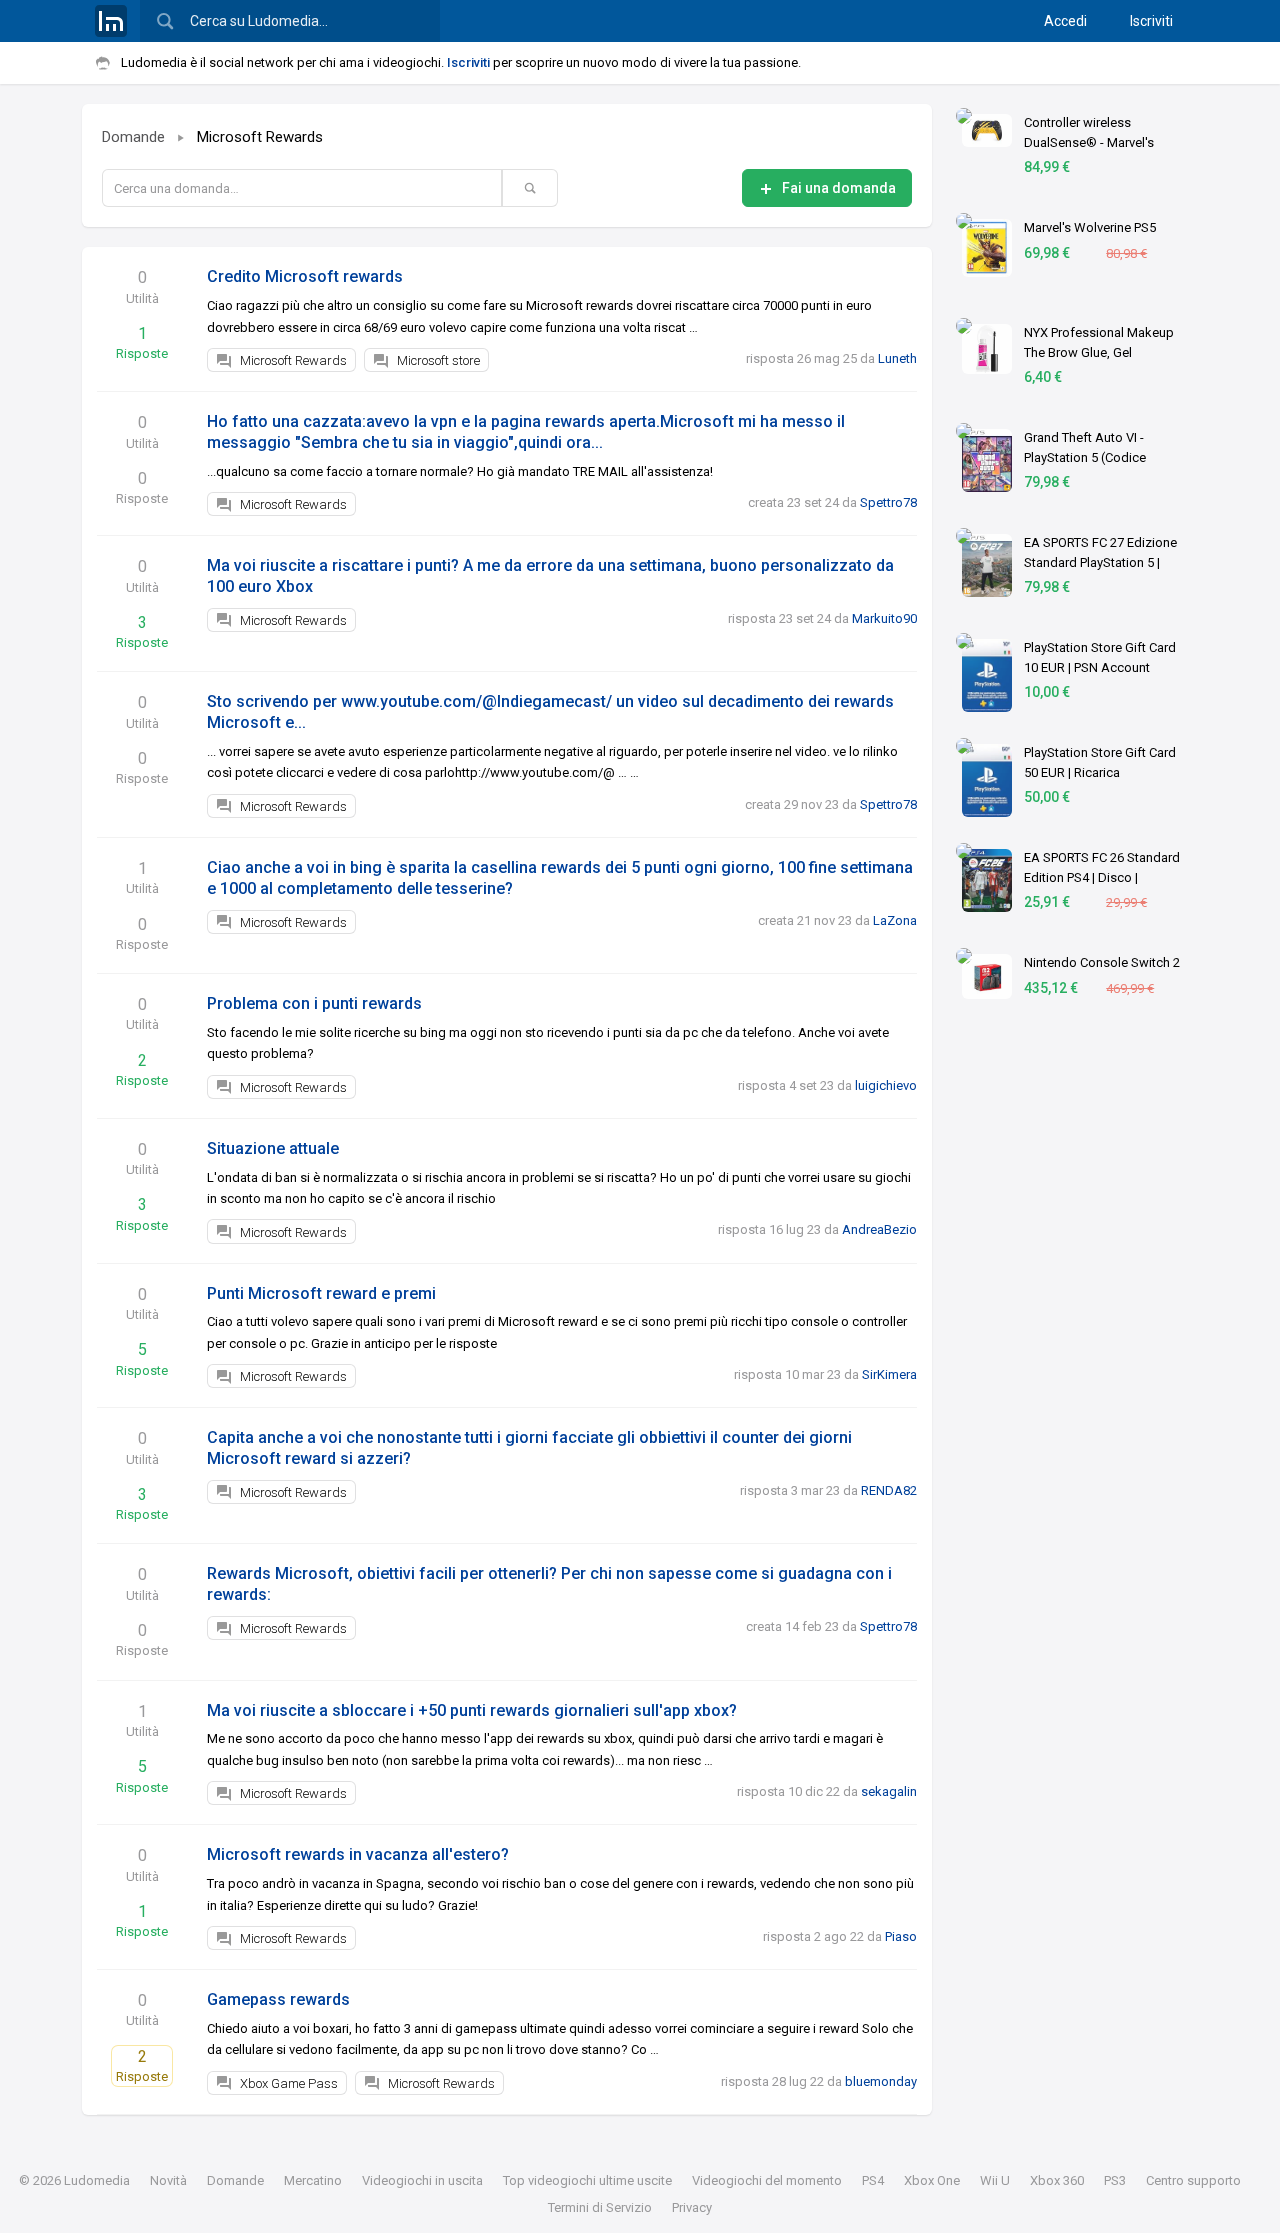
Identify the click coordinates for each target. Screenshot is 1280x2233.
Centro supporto (1193, 2180)
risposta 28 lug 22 (772, 2081)
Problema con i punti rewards (314, 1003)
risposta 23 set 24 (779, 618)
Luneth (897, 358)
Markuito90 (884, 618)
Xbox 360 (1057, 2180)
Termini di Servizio (600, 2207)
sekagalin (889, 1791)
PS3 (1115, 2180)
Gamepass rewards (278, 1999)
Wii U (995, 2180)
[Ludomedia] (111, 21)
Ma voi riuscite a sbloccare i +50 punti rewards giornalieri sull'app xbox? (472, 1710)
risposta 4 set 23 (786, 1085)
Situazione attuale (273, 1148)
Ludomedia (97, 2180)
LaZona (895, 920)
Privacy (692, 2207)
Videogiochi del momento (767, 2180)
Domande (133, 137)
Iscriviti (1151, 21)
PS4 (873, 2180)
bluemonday (881, 2081)
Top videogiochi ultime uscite (587, 2180)
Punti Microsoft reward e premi (321, 1293)
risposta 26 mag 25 (801, 358)
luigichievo (886, 1085)
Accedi (1065, 21)
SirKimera (889, 1374)
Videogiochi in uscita (422, 2180)
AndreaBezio (879, 1229)
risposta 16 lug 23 (769, 1229)
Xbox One (932, 2180)
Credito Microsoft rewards (305, 276)
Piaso (901, 1936)
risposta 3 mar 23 (790, 1490)
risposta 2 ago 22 (813, 1936)
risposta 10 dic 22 (788, 1791)
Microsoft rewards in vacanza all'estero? (358, 1854)
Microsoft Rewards (260, 137)
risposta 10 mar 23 (787, 1374)
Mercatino (313, 2180)
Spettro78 (888, 502)
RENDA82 (889, 1490)
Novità (168, 2180)
